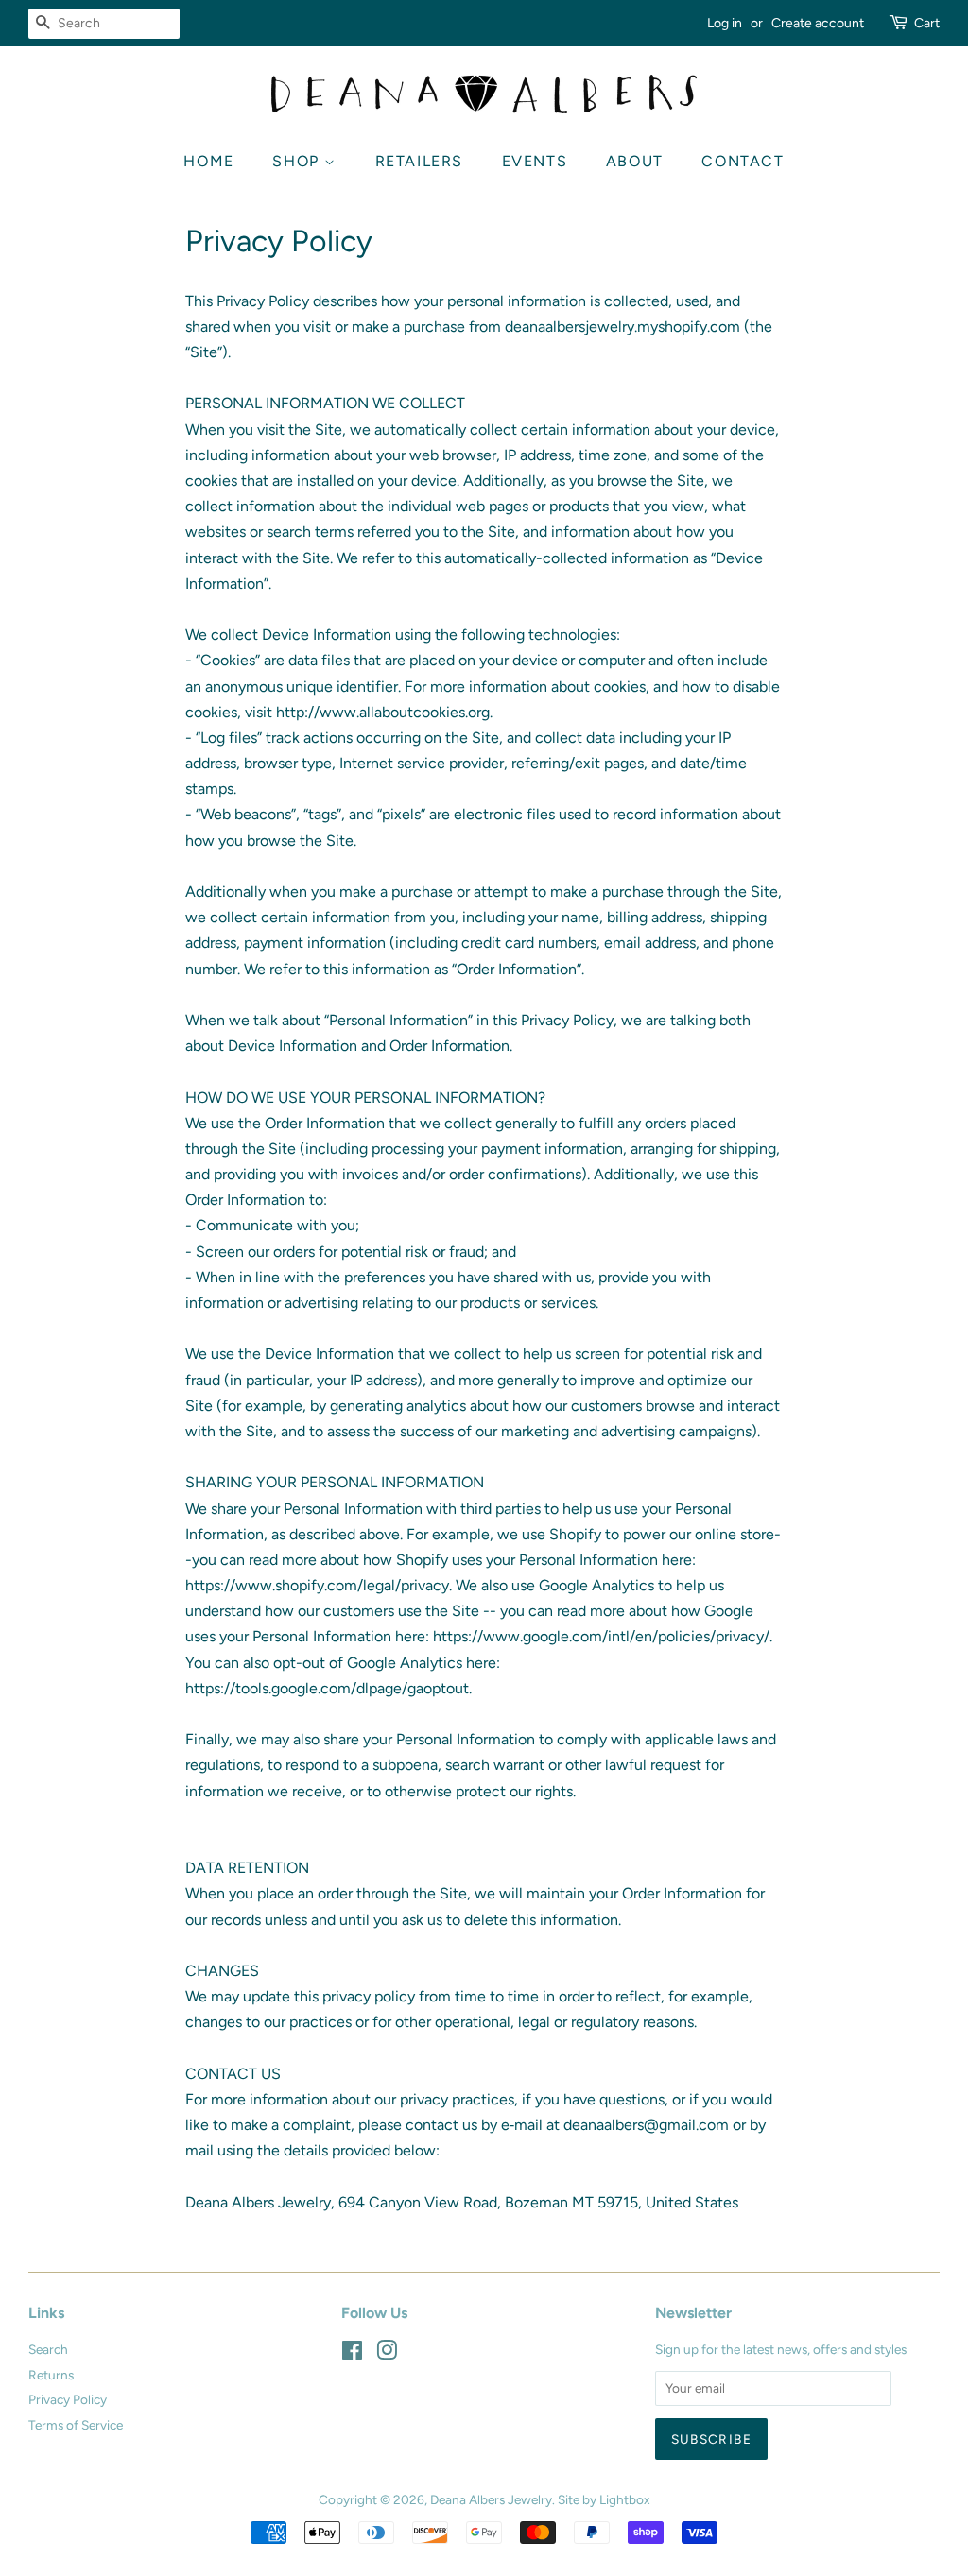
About (635, 161)
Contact (743, 161)
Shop (298, 161)
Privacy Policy (68, 2399)
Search (48, 2349)
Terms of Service (76, 2425)
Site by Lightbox (604, 2499)
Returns (51, 2375)
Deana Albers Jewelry (491, 2499)
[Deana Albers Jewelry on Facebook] (352, 2354)
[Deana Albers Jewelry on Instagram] (387, 2354)
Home (208, 161)
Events (535, 161)
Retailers (419, 161)
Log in (725, 23)
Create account (818, 23)
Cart (927, 23)
